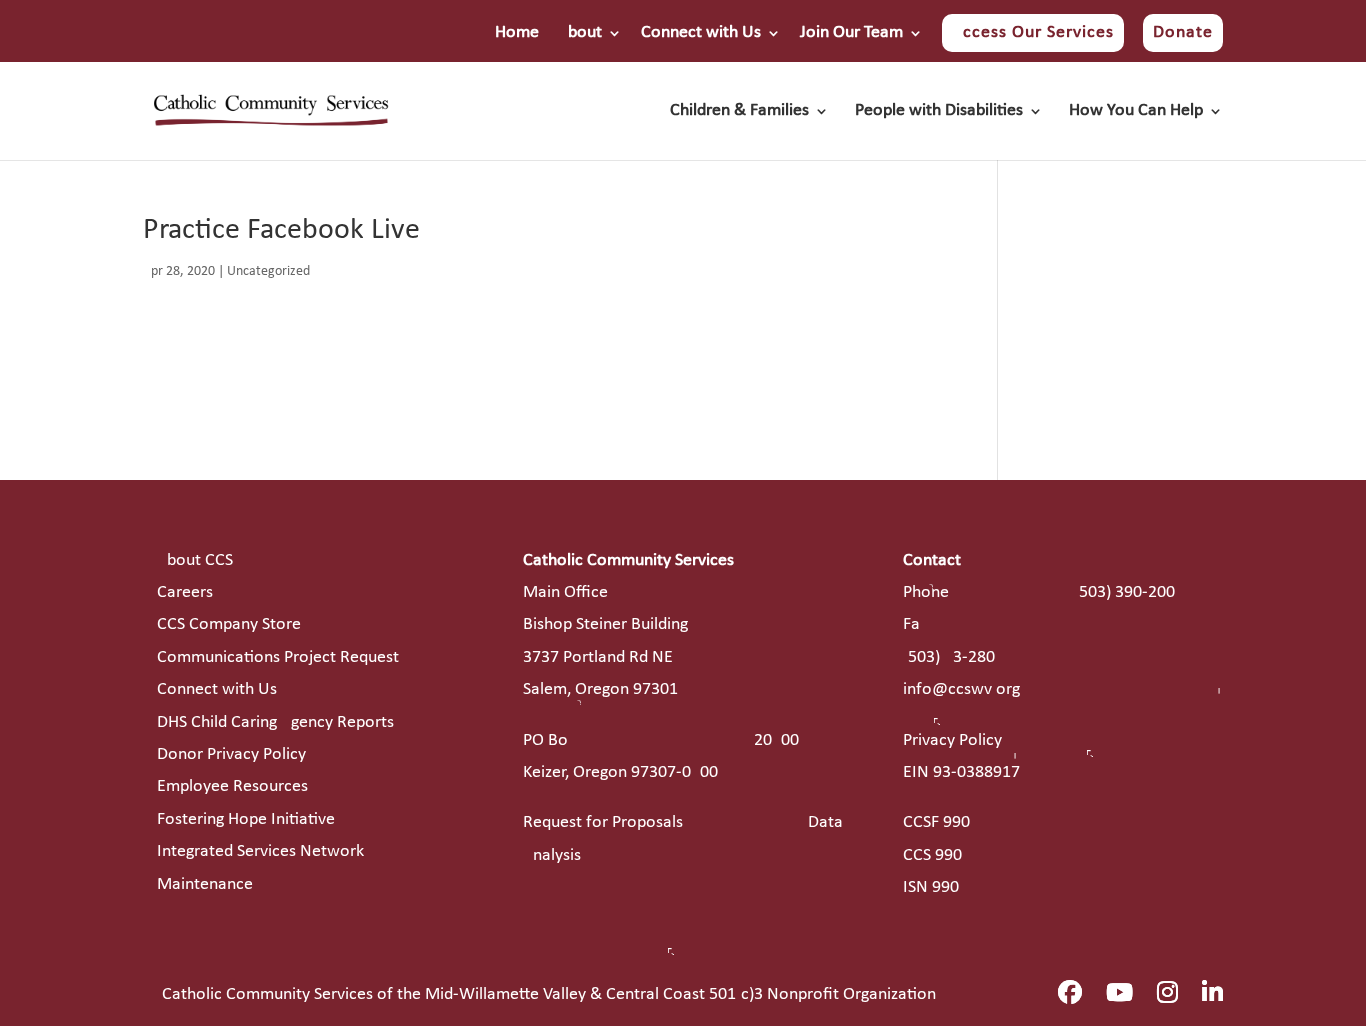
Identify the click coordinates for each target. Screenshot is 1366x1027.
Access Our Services (1033, 32)
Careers (185, 592)
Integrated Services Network (260, 851)
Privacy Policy (952, 740)
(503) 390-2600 (1124, 592)
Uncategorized (268, 271)
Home (517, 33)
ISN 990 (931, 887)
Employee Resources (232, 786)
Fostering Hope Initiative (246, 819)
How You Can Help (1136, 112)
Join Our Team (851, 33)
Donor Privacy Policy (231, 754)
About (580, 33)
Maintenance (205, 884)
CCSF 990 (936, 822)
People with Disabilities (939, 112)
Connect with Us (701, 33)
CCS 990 (932, 855)
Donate (1183, 32)
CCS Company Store (229, 624)
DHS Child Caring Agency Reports (275, 722)
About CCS (195, 560)
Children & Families (739, 112)
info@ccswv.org (961, 689)
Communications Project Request (278, 657)
